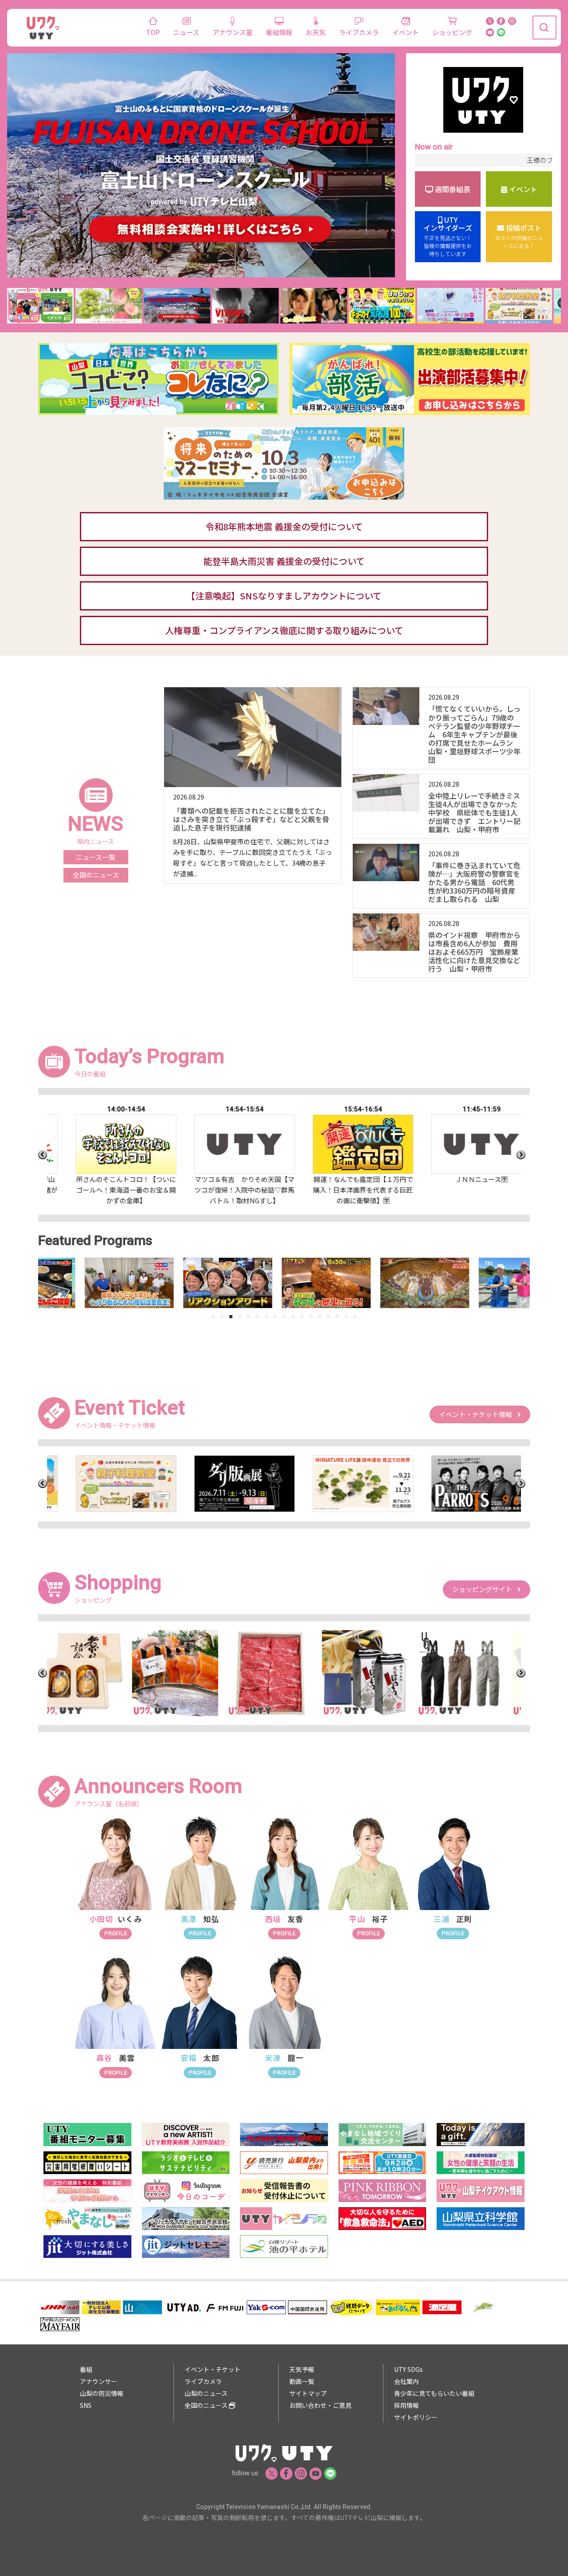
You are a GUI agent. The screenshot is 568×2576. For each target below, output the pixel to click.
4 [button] (240, 1316)
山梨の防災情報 (102, 2393)
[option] (106, 1155)
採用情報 (406, 2405)
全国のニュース (96, 875)
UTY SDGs (408, 2369)
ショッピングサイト (485, 1589)
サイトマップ (308, 2393)
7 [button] (266, 1316)
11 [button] (302, 1316)
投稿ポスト (519, 236)
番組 (86, 2369)
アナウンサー (99, 2381)
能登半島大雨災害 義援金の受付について (284, 561)
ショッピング (452, 32)
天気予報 (302, 2369)
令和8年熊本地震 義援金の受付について (284, 526)
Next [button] (521, 1155)
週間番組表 (452, 189)
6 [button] (257, 1316)
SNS (86, 2405)
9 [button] (284, 1316)
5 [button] (248, 1316)
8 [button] (275, 1316)
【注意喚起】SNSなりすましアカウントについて (284, 596)
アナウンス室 (233, 32)
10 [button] (293, 1316)
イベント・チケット (213, 2369)
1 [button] (213, 1316)
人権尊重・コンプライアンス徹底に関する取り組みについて (284, 630)
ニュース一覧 (96, 857)
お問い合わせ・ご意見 (320, 2405)
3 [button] (231, 1316)
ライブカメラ (359, 32)
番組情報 (279, 32)
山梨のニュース (206, 2393)
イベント (406, 32)
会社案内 (406, 2381)
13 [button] (319, 1316)
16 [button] (346, 1316)
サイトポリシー (416, 2417)
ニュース (186, 32)
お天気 (316, 32)
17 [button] (355, 1316)
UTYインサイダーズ (448, 236)
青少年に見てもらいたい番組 (434, 2393)
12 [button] (311, 1316)
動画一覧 (302, 2381)
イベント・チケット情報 (478, 1414)
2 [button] (222, 1316)
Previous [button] (43, 1155)
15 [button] (337, 1316)
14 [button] (328, 1316)
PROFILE (116, 1933)
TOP (153, 32)
